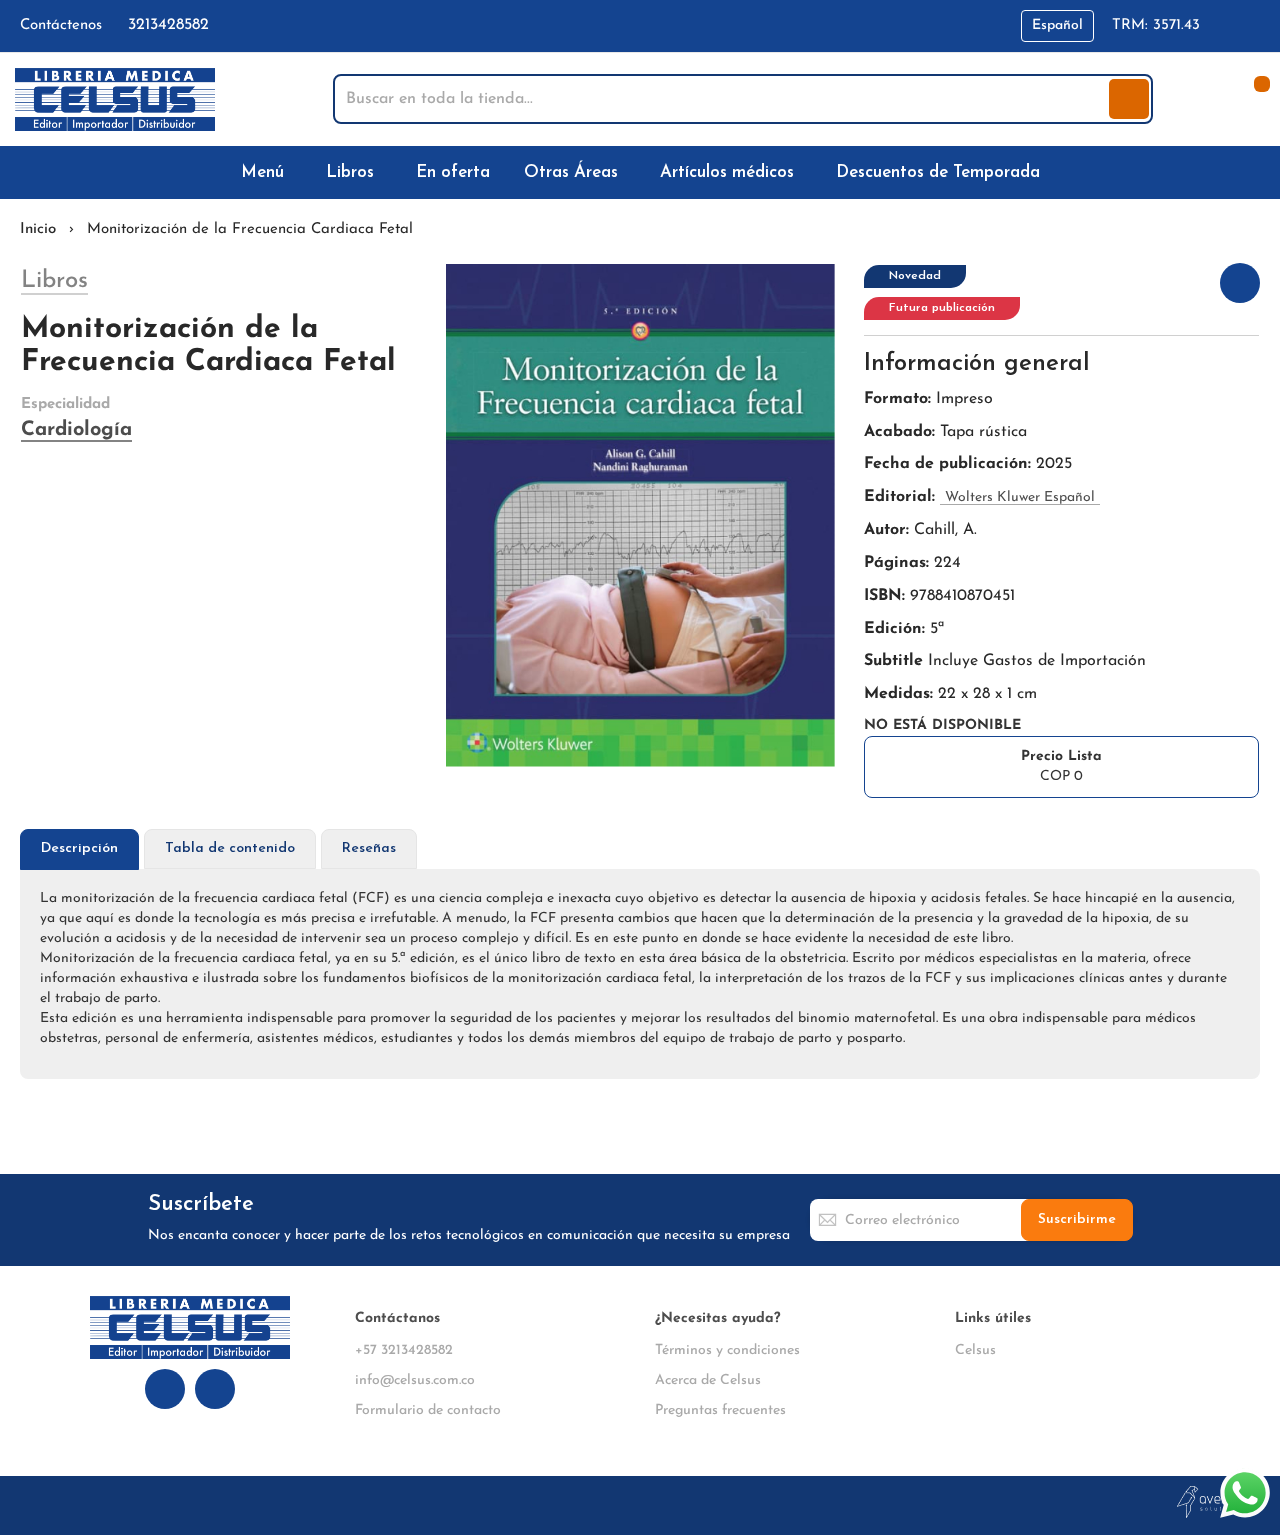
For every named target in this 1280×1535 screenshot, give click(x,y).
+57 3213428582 (404, 1350)
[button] (1057, 26)
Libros (54, 281)
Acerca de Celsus (708, 1380)
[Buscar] (1129, 99)
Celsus (975, 1350)
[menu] (640, 172)
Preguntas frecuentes (720, 1410)
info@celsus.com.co (415, 1380)
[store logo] (115, 99)
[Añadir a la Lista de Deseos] (1240, 283)
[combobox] (723, 99)
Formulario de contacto (428, 1410)
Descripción (79, 848)
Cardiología (76, 430)
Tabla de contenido (230, 848)
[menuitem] (266, 172)
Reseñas (369, 848)
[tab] (79, 849)
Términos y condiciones (727, 1350)
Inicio (38, 229)
